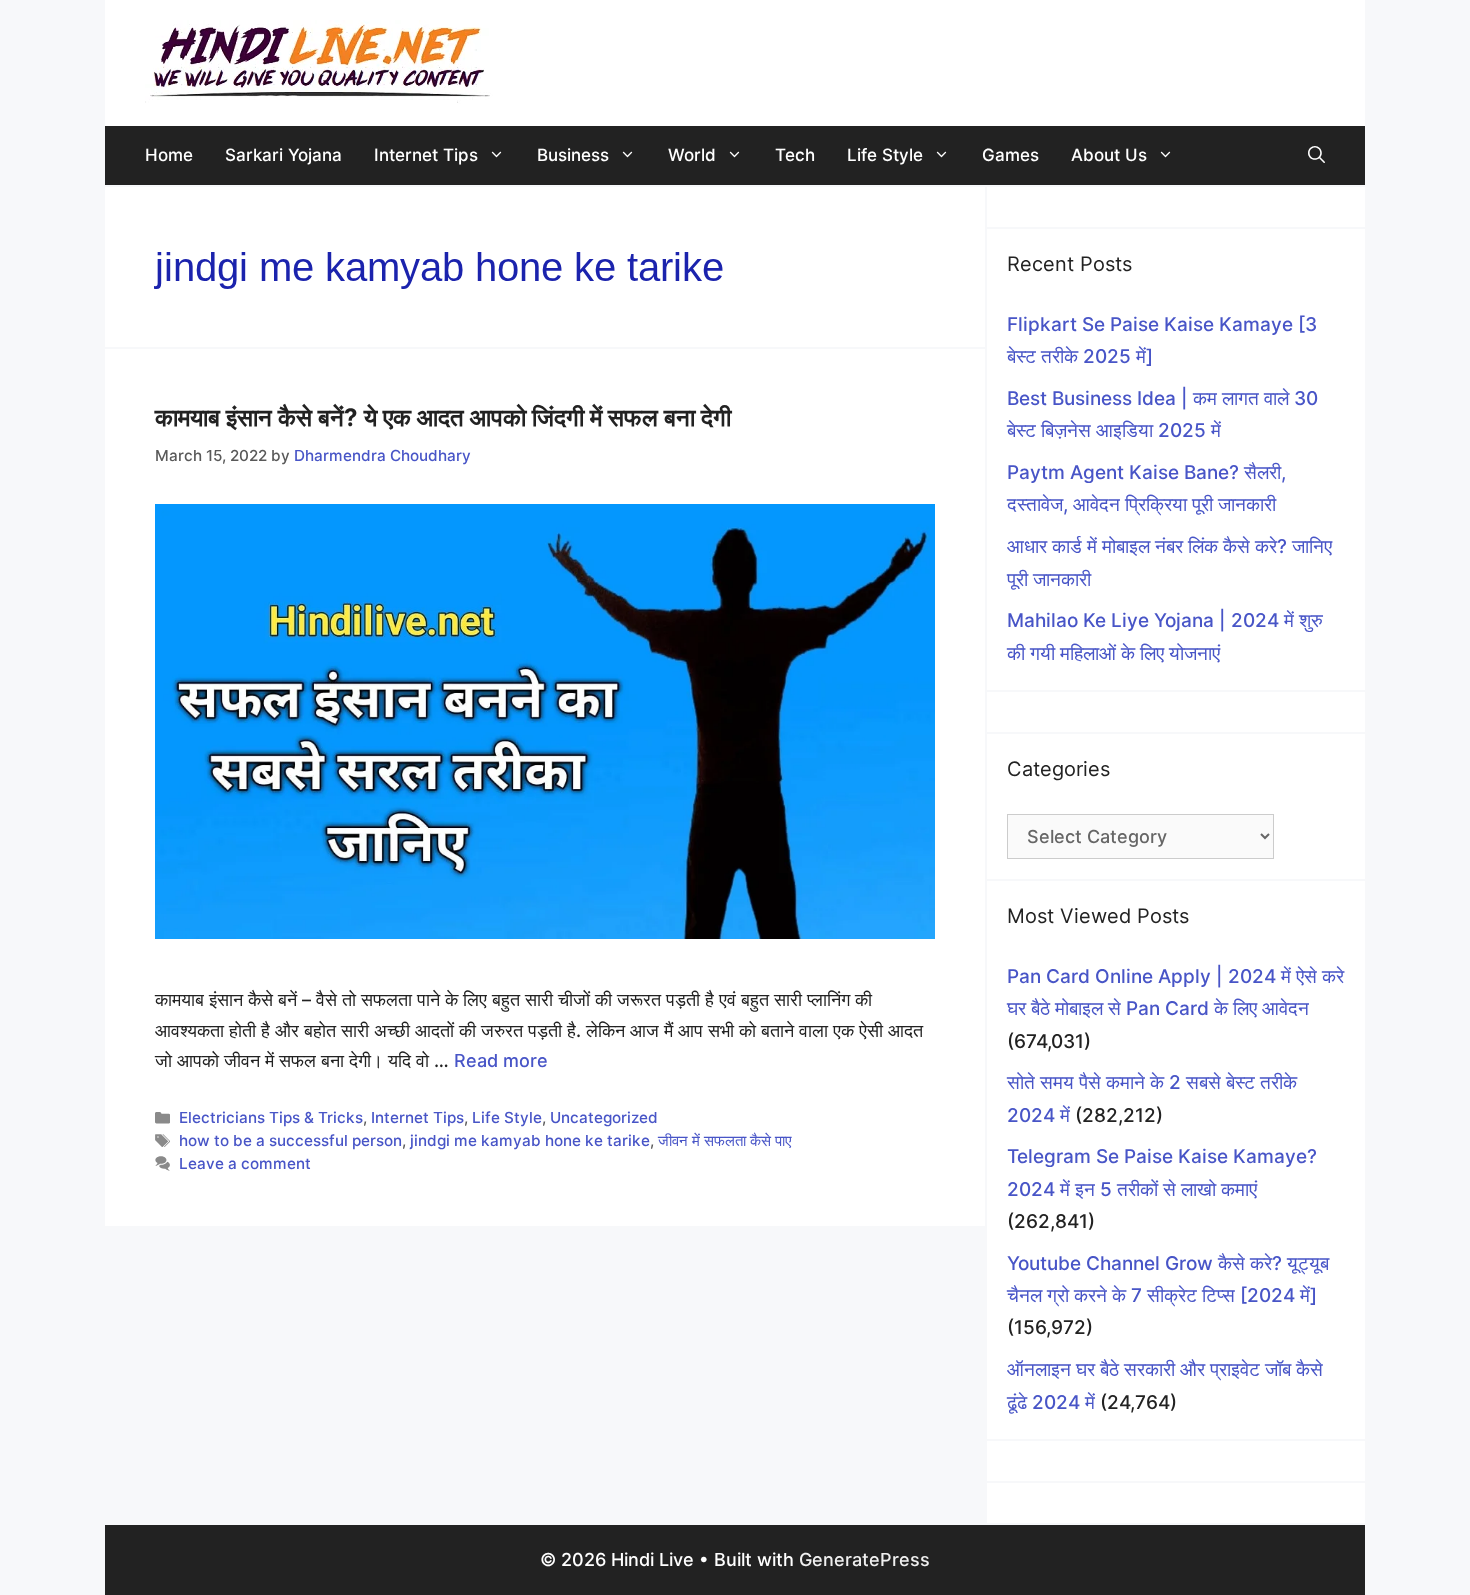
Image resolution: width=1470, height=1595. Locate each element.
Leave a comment (245, 1163)
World (692, 155)
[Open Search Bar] (1316, 155)
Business (573, 155)
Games (1010, 155)
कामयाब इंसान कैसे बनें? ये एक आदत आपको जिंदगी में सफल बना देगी (443, 417)
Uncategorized (604, 1117)
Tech (795, 155)
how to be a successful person (290, 1140)
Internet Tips (426, 155)
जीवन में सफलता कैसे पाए (725, 1140)
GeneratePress (864, 1559)
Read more (501, 1060)
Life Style (885, 155)
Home (169, 155)
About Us (1109, 155)
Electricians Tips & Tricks (271, 1117)
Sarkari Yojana (283, 155)
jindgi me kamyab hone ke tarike (530, 1140)
